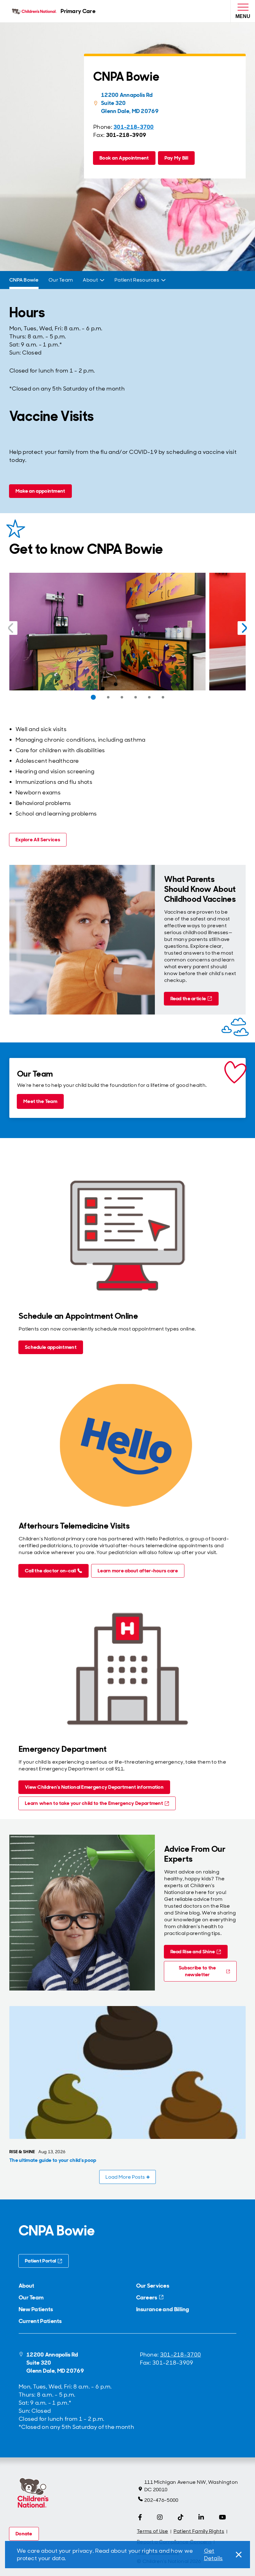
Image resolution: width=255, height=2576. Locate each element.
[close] (238, 2555)
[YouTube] (223, 2517)
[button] (93, 697)
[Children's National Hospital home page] (33, 2494)
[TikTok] (181, 2517)
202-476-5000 (161, 2500)
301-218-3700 (181, 2355)
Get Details (213, 2555)
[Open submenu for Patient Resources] (163, 280)
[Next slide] (244, 628)
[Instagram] (160, 2517)
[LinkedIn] (201, 2517)
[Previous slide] (11, 628)
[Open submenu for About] (102, 280)
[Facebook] (140, 2517)
